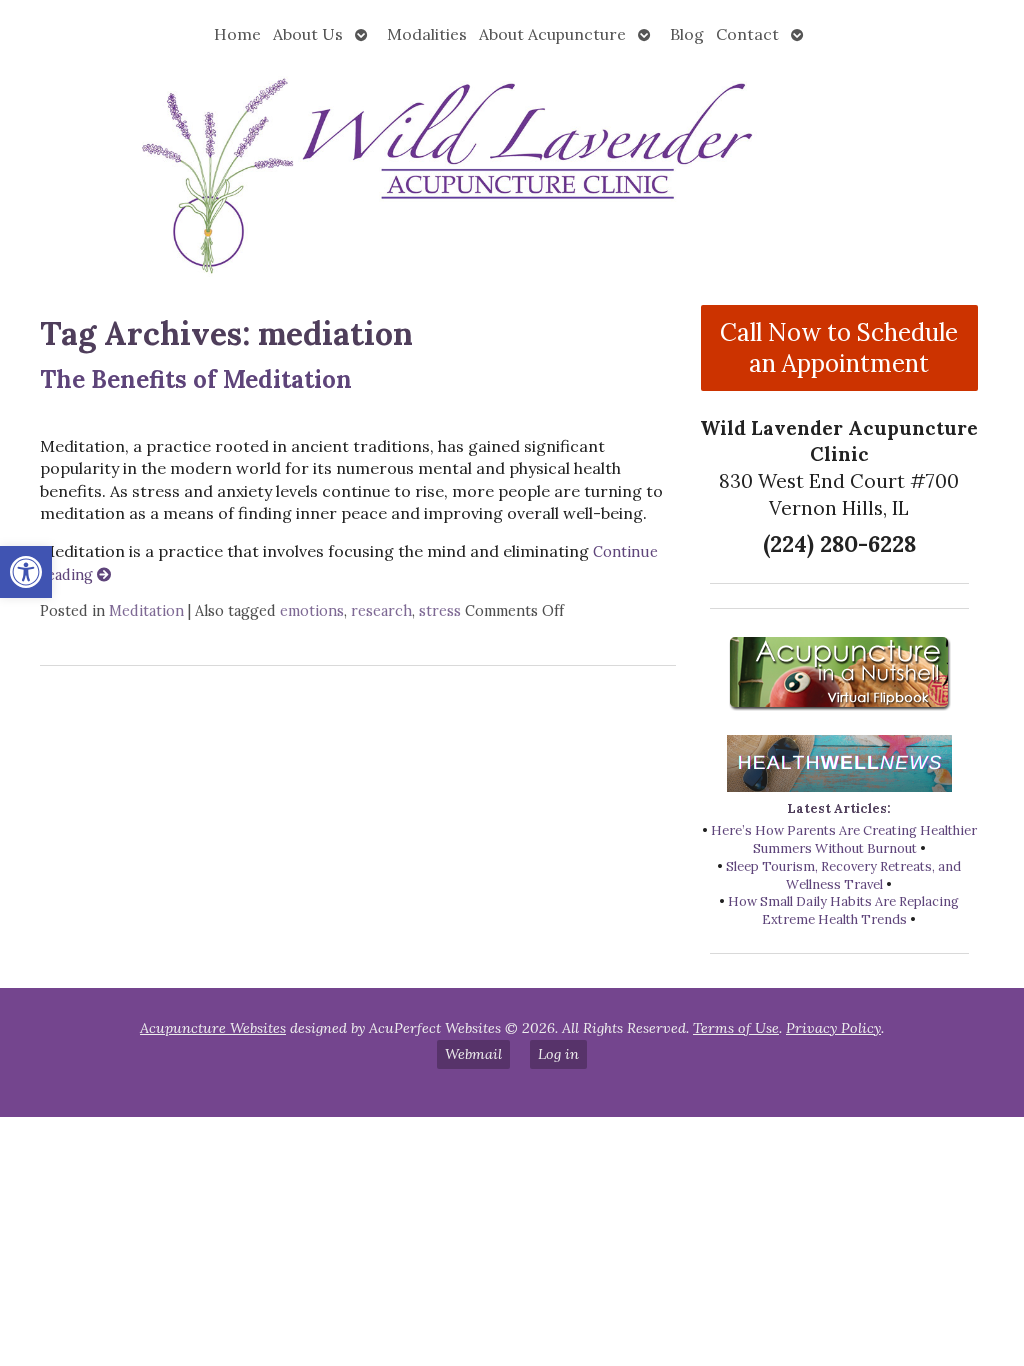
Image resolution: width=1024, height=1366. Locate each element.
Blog (687, 34)
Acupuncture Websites (213, 1028)
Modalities (427, 34)
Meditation (146, 611)
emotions (312, 611)
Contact (747, 34)
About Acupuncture (552, 34)
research (381, 611)
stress (440, 611)
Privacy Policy (833, 1028)
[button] (26, 572)
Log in (558, 1054)
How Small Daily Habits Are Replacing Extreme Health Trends (843, 910)
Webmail (473, 1054)
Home (237, 34)
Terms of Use (736, 1028)
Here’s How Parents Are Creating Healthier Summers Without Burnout (844, 839)
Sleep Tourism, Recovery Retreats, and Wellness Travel (843, 875)
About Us (308, 34)
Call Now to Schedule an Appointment (839, 348)
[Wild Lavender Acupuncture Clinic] (512, 173)
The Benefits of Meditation (196, 379)
